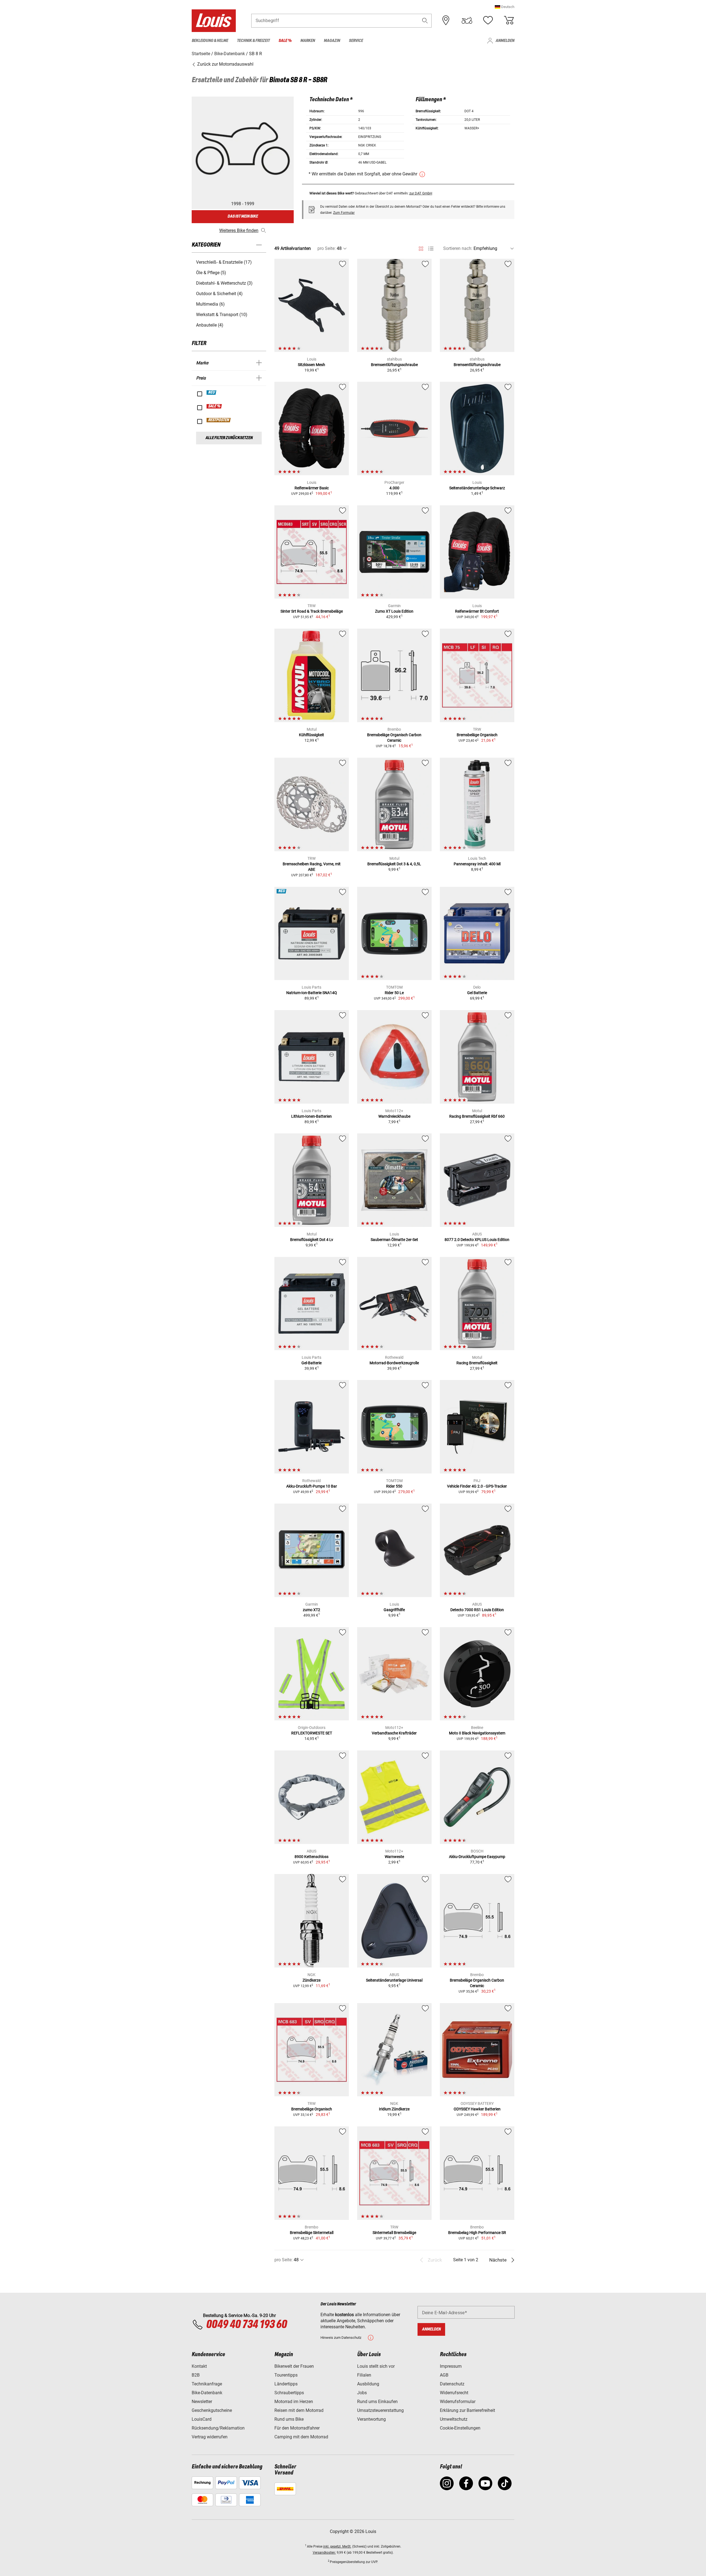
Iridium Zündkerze (394, 2109)
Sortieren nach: (458, 248)
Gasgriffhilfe (394, 1610)
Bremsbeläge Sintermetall (312, 2233)
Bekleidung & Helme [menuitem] (210, 41)
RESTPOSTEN (219, 420)
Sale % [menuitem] (285, 41)
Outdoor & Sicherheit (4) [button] (219, 294)
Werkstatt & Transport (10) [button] (222, 315)
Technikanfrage (207, 2384)
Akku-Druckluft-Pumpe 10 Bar (312, 1486)
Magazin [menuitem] (332, 41)
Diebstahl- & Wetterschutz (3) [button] (224, 283)
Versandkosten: (324, 2553)
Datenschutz (452, 2384)
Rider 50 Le (394, 993)
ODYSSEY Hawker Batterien (477, 2109)
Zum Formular (344, 213)
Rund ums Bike (289, 2419)
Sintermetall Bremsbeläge (394, 2233)
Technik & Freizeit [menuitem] (253, 41)
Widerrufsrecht (454, 2393)
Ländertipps (286, 2384)
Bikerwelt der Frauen (294, 2366)
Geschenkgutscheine (212, 2410)
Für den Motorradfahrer (297, 2428)
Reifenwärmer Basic (312, 488)
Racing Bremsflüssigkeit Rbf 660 (477, 1116)
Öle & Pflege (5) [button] (211, 273)
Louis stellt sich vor (376, 2366)
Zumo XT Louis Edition (394, 611)
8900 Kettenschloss (311, 1857)
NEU (212, 393)
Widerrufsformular (458, 2402)
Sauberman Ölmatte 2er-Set (394, 1240)
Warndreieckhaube (394, 1116)
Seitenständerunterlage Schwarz (477, 488)
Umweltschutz (454, 2419)
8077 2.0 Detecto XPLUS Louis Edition (477, 1240)
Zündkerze (311, 1980)
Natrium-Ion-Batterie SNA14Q (312, 993)
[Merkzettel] (488, 20)
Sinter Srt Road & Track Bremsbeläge (312, 611)
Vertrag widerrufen (210, 2437)
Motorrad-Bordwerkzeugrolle (394, 1363)
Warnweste (394, 1857)
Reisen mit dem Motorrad (299, 2410)
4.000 (394, 488)
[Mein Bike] (467, 20)
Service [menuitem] (356, 41)
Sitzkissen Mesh (311, 365)
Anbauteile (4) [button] (210, 325)
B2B (196, 2375)
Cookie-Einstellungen (460, 2428)
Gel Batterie (477, 993)
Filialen (364, 2375)
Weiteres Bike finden (239, 230)
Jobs (362, 2393)
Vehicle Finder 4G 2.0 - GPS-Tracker (477, 1486)
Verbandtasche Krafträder (394, 1733)
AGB (444, 2375)
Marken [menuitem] (308, 41)
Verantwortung (371, 2419)
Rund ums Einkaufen (377, 2402)
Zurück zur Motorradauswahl (225, 64)
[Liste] (431, 249)
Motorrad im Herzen (294, 2402)
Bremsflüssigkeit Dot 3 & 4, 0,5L (394, 864)
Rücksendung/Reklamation (218, 2428)
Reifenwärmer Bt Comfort (477, 611)
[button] (505, 7)
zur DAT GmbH (421, 193)
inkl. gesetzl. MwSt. (337, 2546)
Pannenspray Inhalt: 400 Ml (477, 864)
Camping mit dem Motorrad (301, 2437)
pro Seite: (327, 248)
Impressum (451, 2366)
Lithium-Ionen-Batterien (311, 1116)
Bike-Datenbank (207, 2393)
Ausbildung (368, 2384)
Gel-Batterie (311, 1363)
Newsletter (202, 2402)
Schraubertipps (289, 2393)
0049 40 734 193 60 (246, 2325)
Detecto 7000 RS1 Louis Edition (477, 1610)
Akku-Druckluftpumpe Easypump (477, 1857)
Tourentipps (286, 2375)
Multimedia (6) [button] (210, 304)
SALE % (214, 406)
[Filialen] (446, 20)
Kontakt (199, 2366)
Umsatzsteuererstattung (380, 2410)
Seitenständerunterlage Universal (394, 1980)
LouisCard (202, 2419)
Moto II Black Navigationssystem (477, 1733)
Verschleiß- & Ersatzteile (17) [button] (224, 262)
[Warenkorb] (509, 20)
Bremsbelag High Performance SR (477, 2233)
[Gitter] (421, 248)
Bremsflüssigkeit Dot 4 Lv (312, 1240)
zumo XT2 (311, 1610)
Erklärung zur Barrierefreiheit (467, 2410)
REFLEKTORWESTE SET (312, 1733)
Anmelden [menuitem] (505, 41)
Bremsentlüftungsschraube (394, 365)
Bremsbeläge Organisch (477, 735)
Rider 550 (394, 1486)
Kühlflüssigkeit (311, 735)
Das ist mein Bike (243, 216)
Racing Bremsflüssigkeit (477, 1363)
